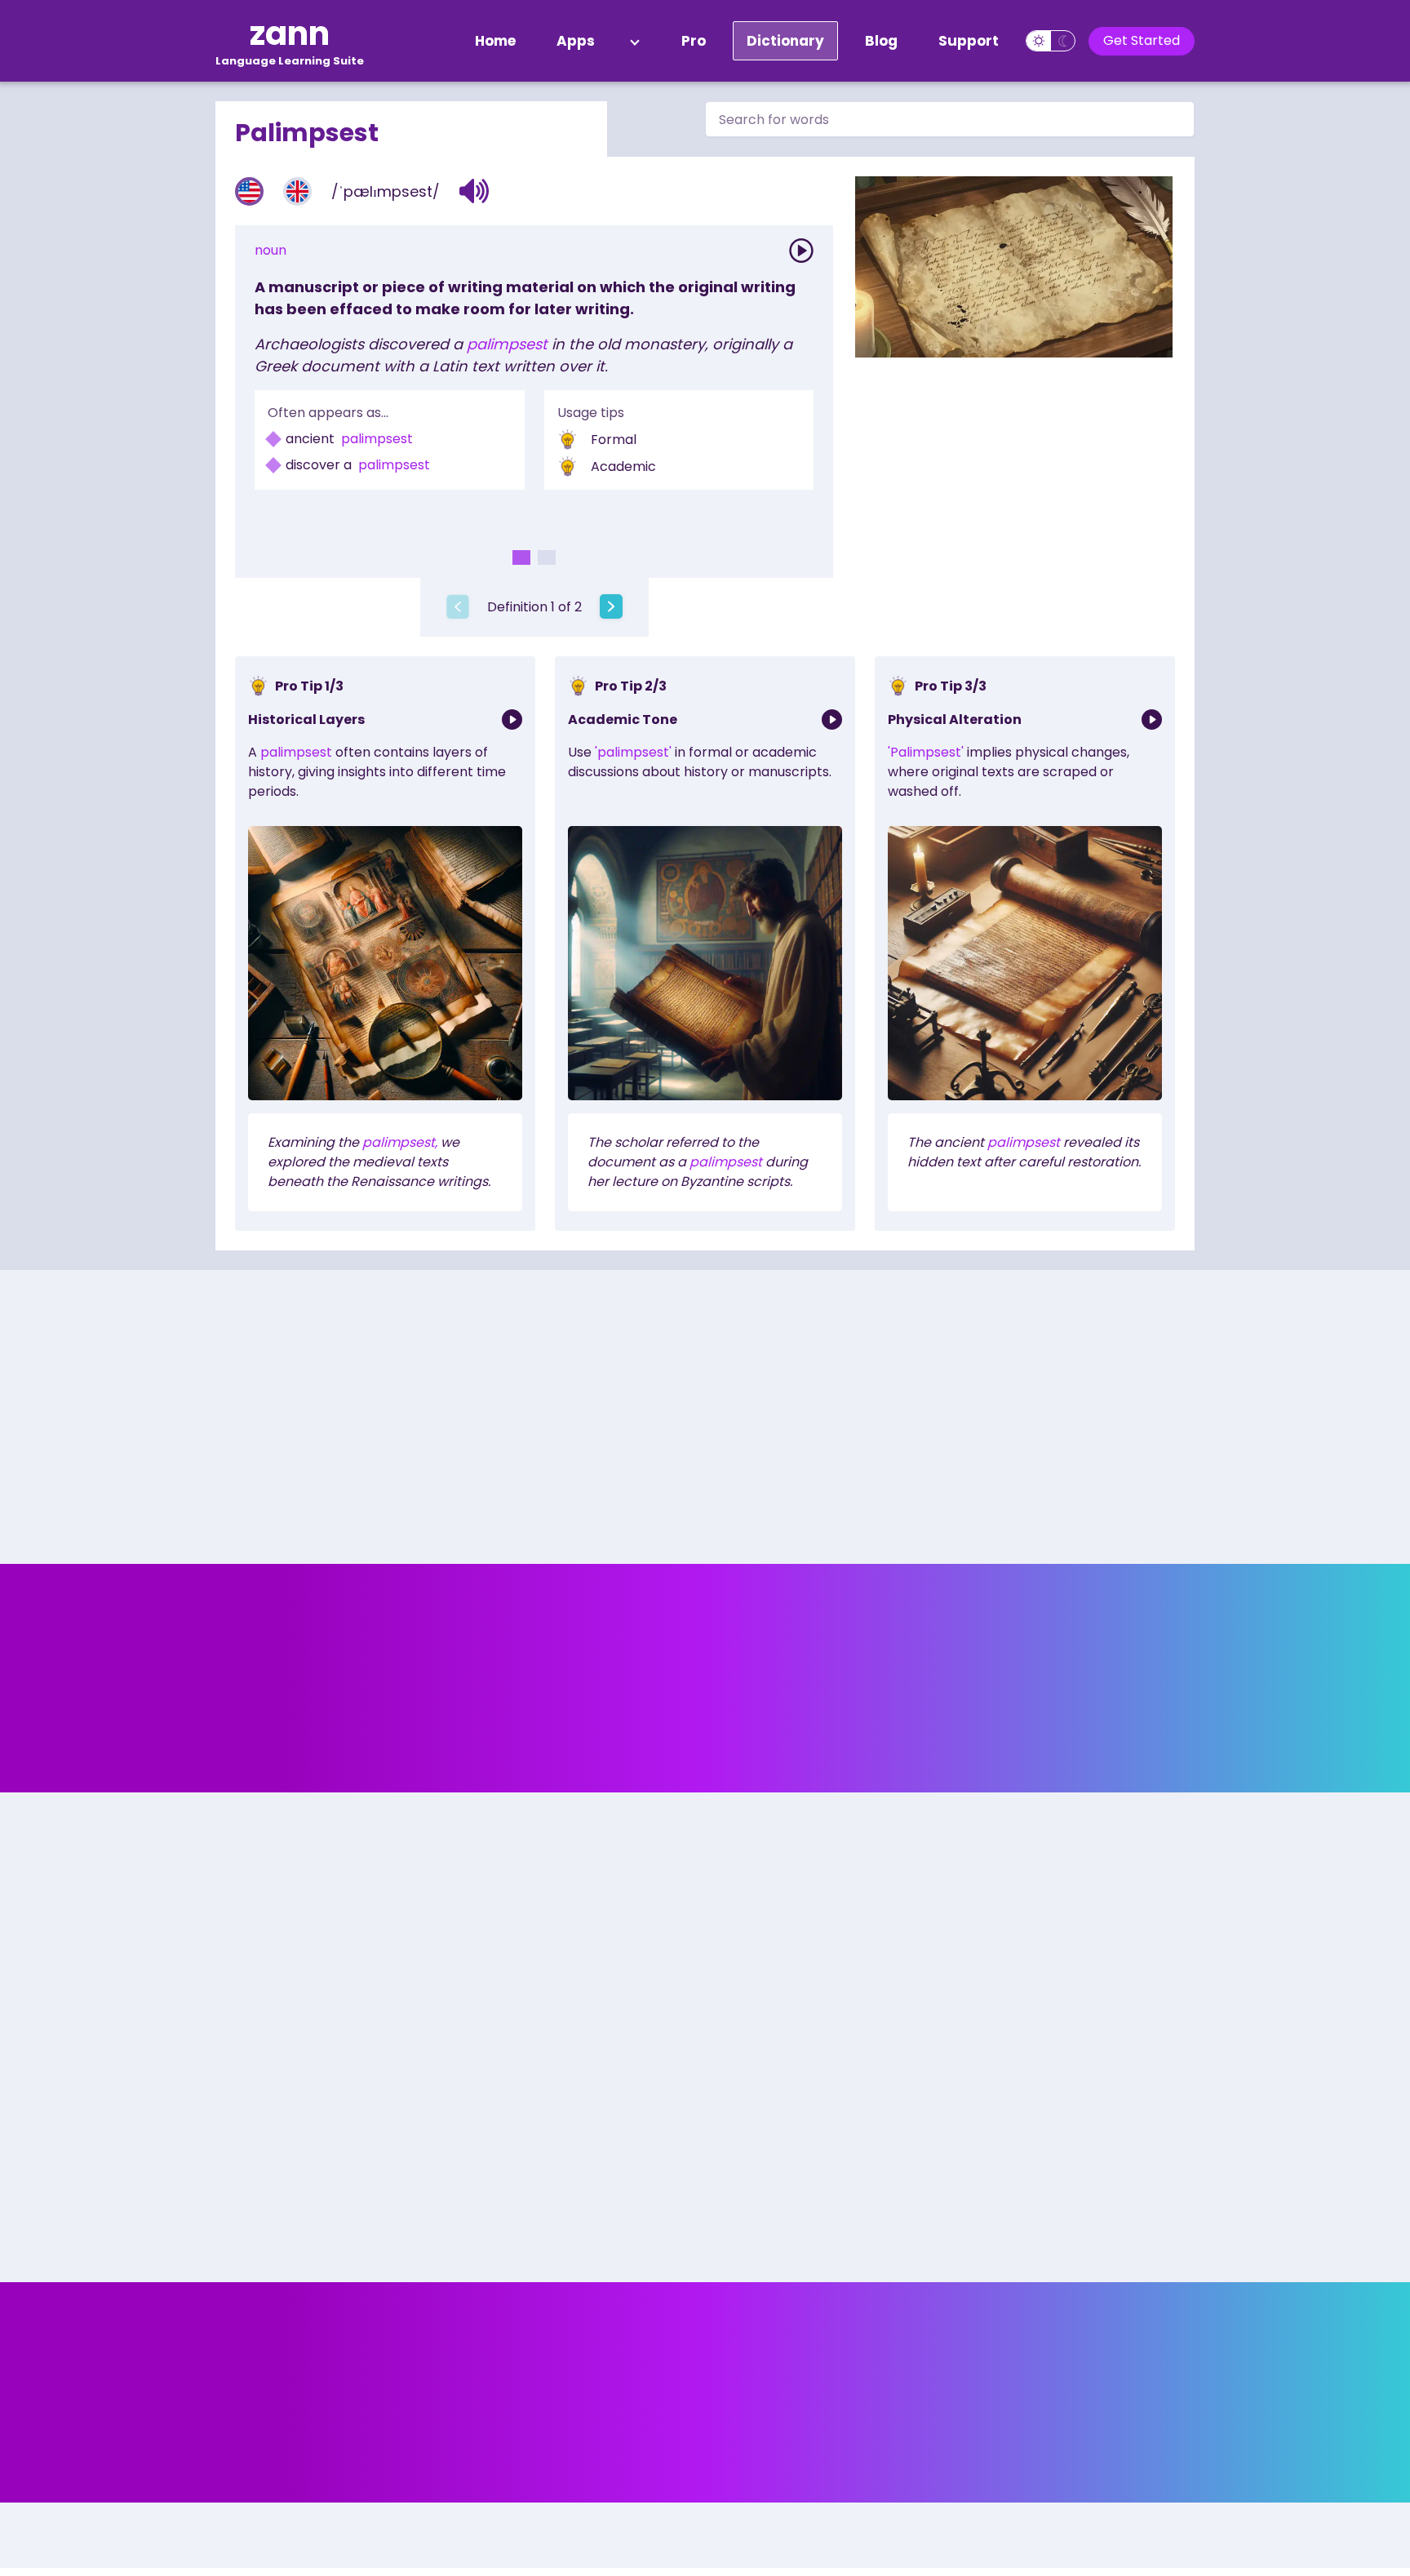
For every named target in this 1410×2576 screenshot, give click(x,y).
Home (495, 41)
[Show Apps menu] (635, 41)
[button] (474, 191)
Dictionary (785, 41)
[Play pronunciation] (801, 251)
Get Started (1142, 40)
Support (969, 41)
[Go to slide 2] (547, 557)
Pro (694, 41)
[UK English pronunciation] (297, 191)
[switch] (1051, 41)
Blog (881, 41)
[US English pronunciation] (249, 191)
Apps (576, 41)
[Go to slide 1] (521, 557)
